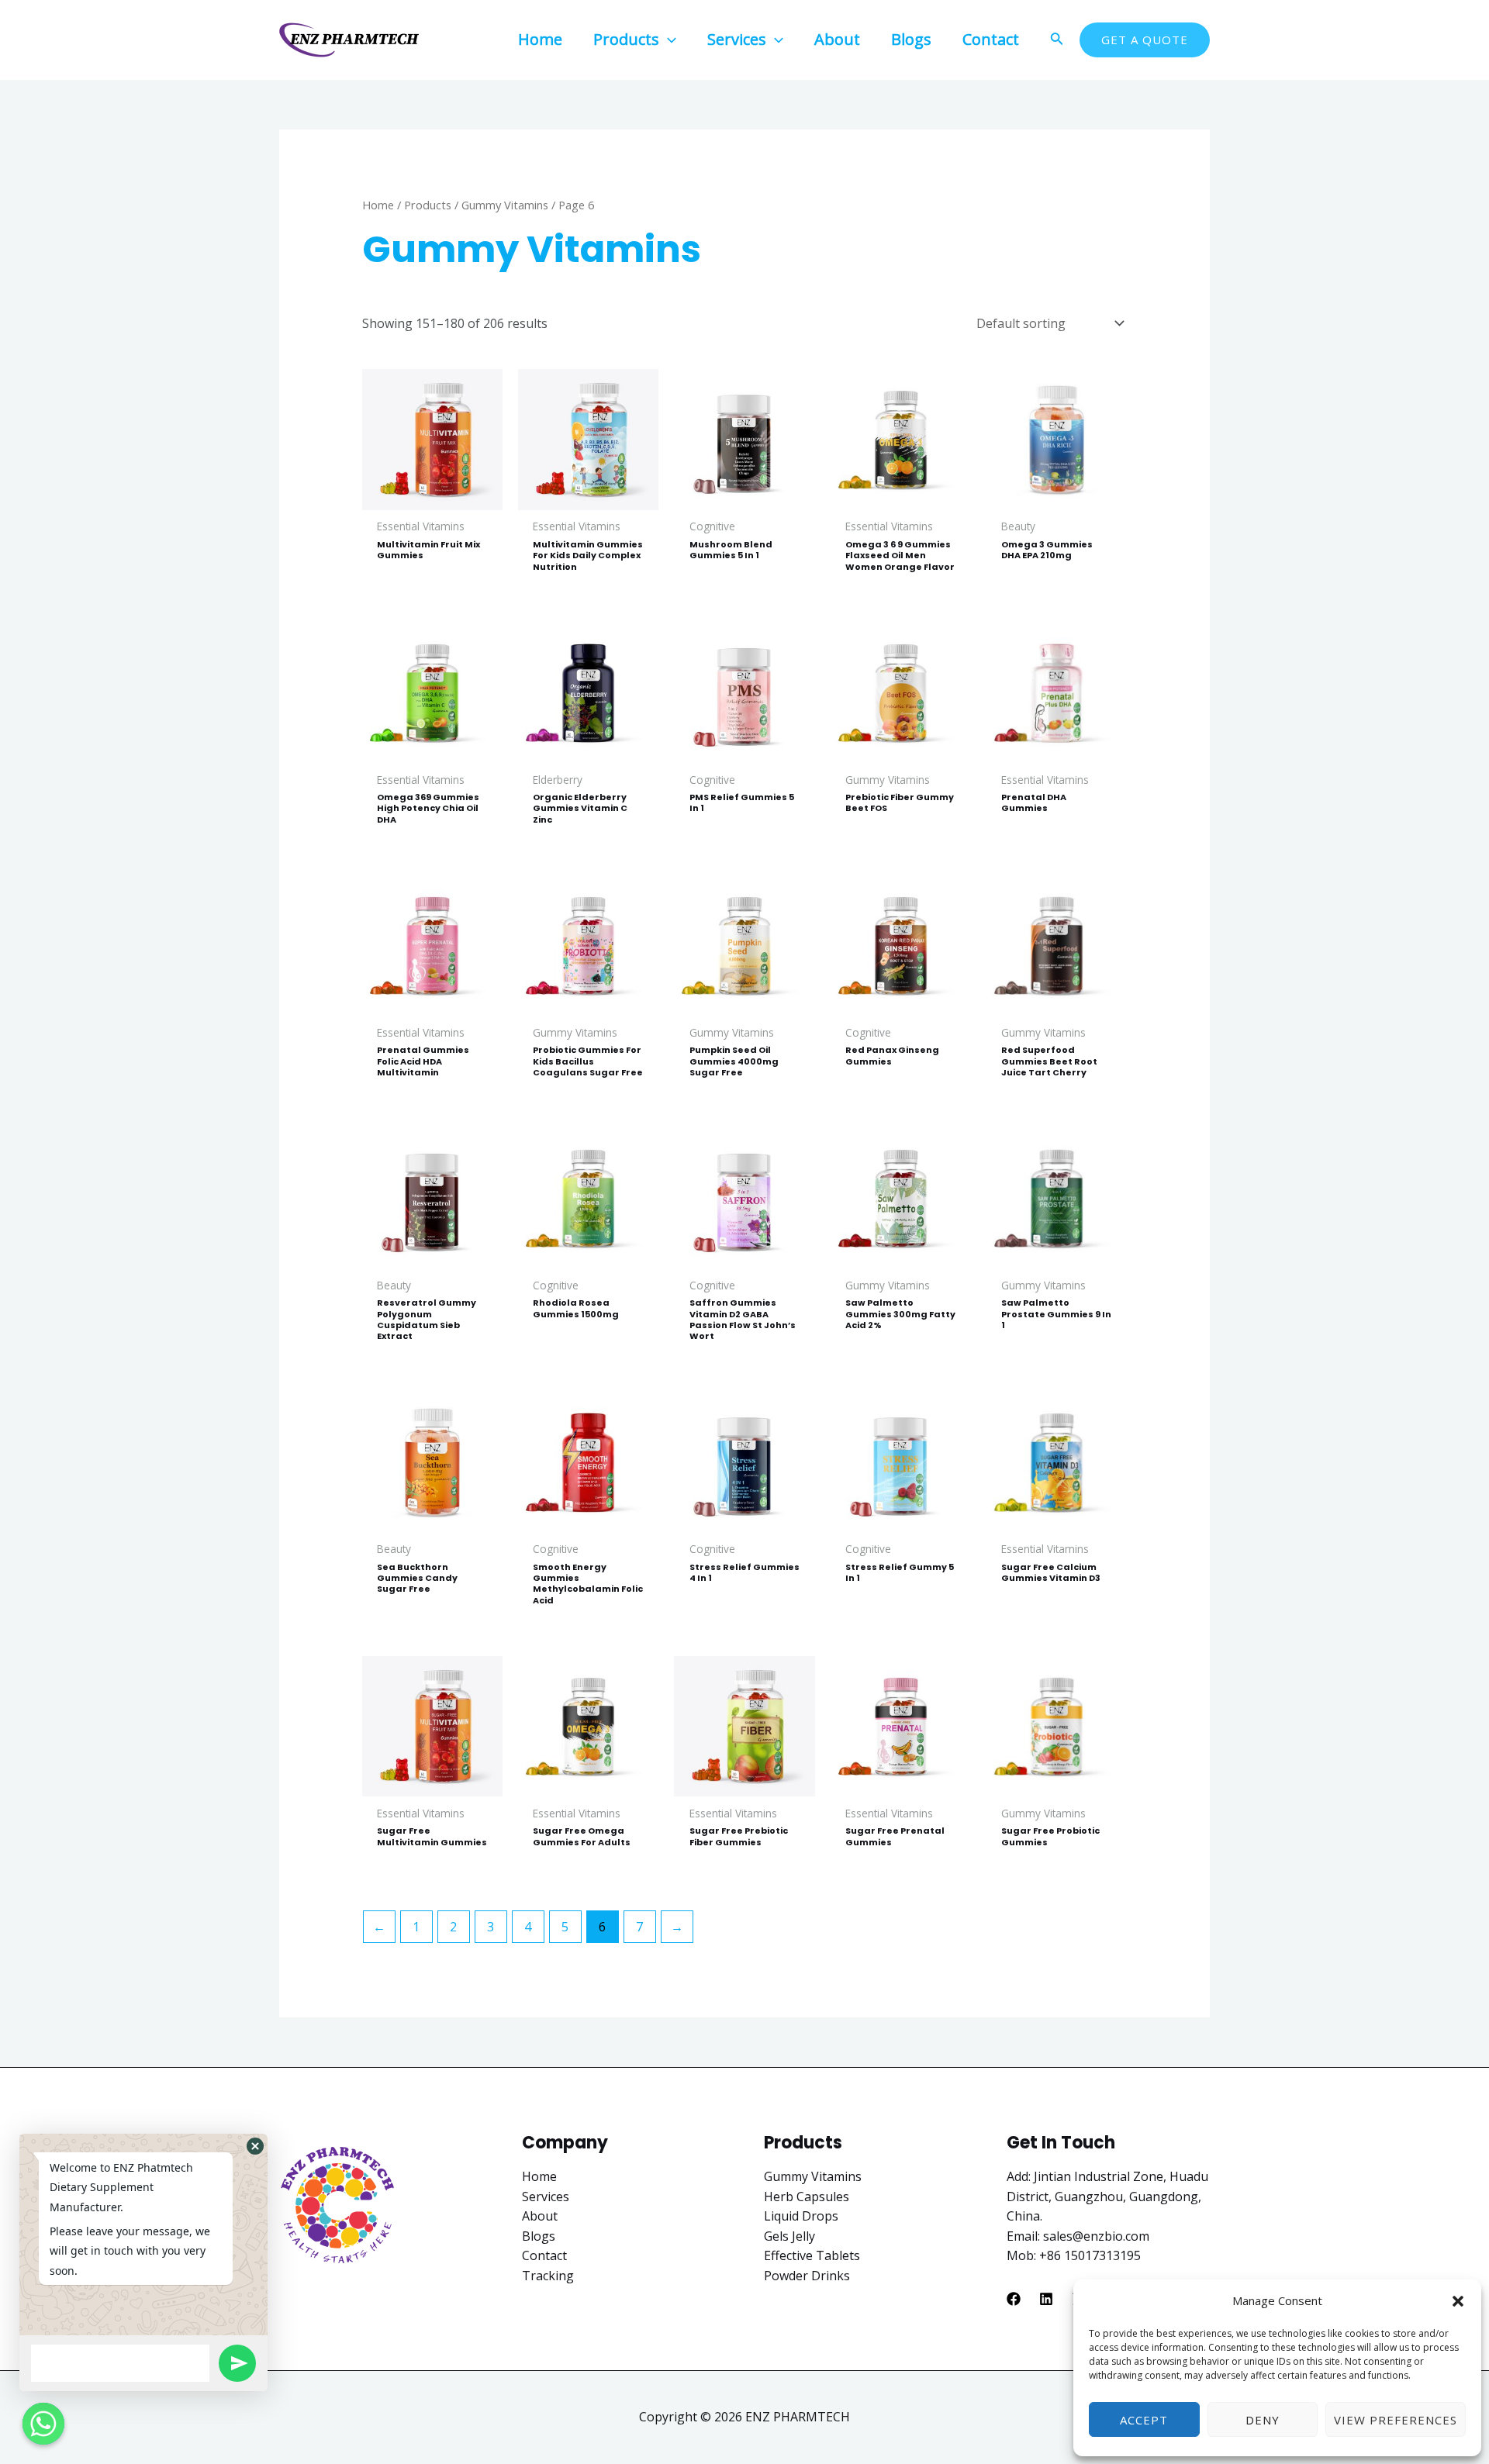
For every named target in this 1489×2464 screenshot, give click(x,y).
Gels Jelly (789, 2236)
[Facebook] (1014, 2299)
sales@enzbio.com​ (1096, 2236)
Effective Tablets (812, 2255)
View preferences (1396, 2420)
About (540, 2216)
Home (378, 205)
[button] (1458, 2301)
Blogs (539, 2236)
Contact (544, 2255)
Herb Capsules (807, 2197)
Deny (1263, 2420)
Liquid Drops (801, 2216)
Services (546, 2197)
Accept (1144, 2420)
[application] (668, 39)
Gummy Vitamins (505, 205)
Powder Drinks (807, 2276)
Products (428, 205)
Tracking (548, 2276)
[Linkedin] (1046, 2299)
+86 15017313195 (1090, 2255)
